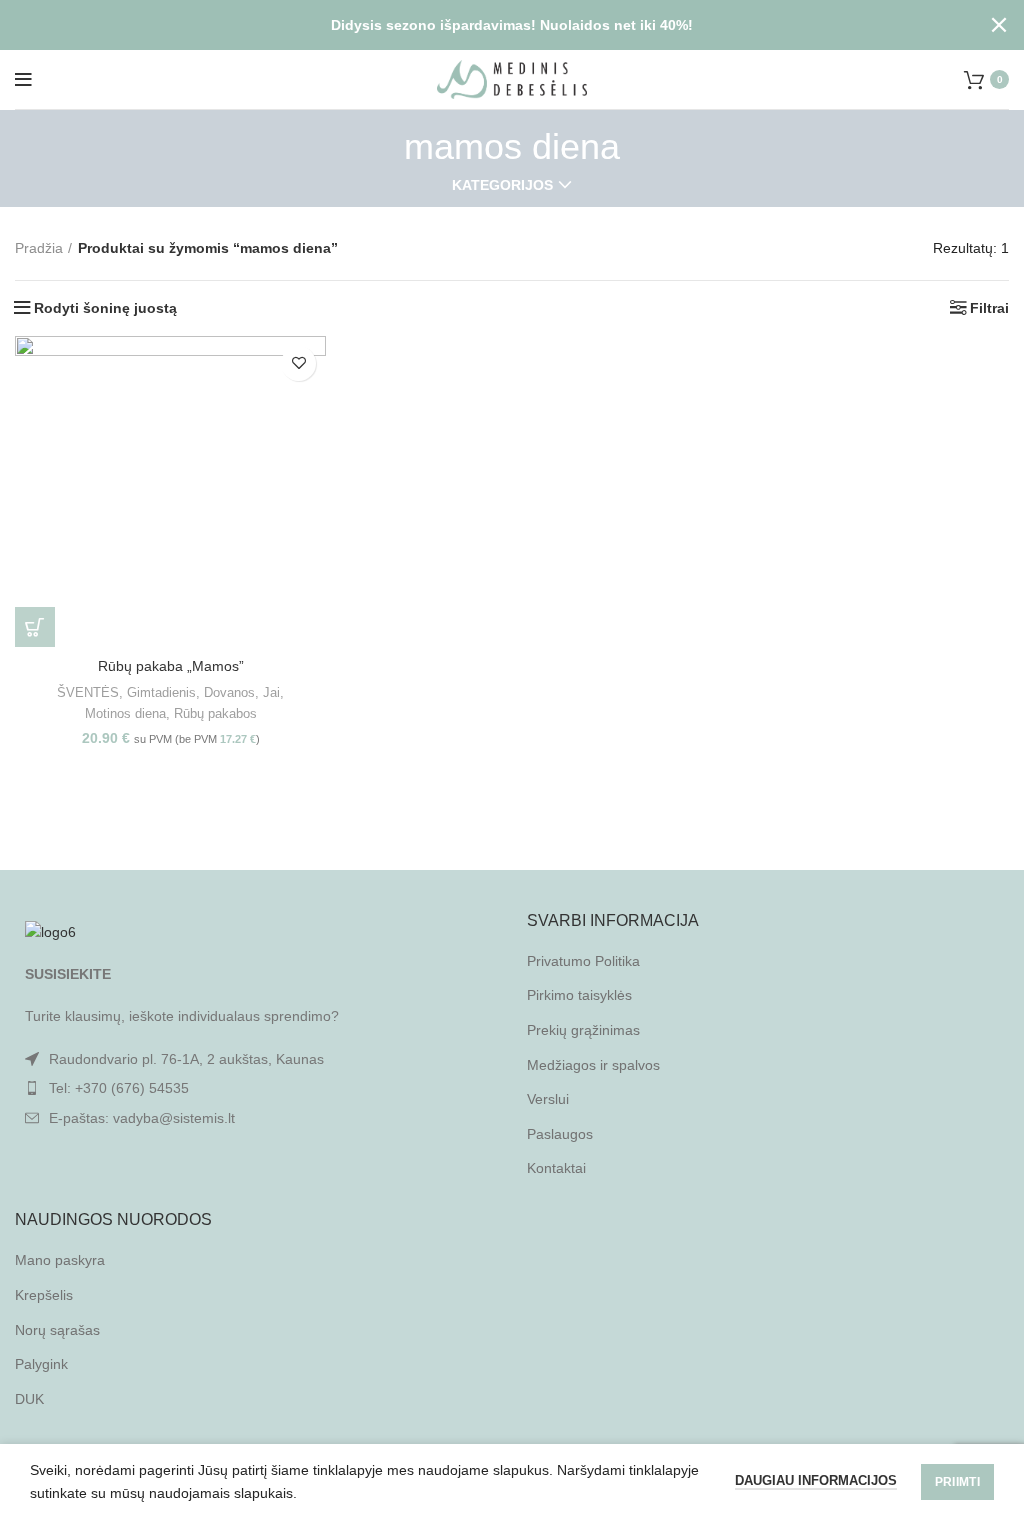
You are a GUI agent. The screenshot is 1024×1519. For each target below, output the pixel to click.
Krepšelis (44, 1295)
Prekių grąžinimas (583, 1030)
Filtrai (989, 308)
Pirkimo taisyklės (579, 995)
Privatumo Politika (583, 961)
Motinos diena (125, 713)
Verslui (548, 1099)
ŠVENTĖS (88, 692)
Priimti (957, 1482)
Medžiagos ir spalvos (593, 1065)
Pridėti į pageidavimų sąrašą (298, 363)
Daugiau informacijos (816, 1480)
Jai (271, 692)
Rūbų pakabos (215, 713)
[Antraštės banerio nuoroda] (482, 25)
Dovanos (229, 692)
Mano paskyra (60, 1260)
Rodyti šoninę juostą (105, 308)
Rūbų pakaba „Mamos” (171, 666)
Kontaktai (556, 1168)
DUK (29, 1399)
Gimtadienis (161, 692)
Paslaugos (560, 1134)
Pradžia (39, 248)
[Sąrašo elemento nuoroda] (256, 1088)
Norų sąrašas (57, 1330)
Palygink (41, 1364)
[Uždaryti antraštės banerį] (999, 25)
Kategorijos (502, 185)
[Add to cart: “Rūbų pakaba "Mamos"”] (35, 627)
